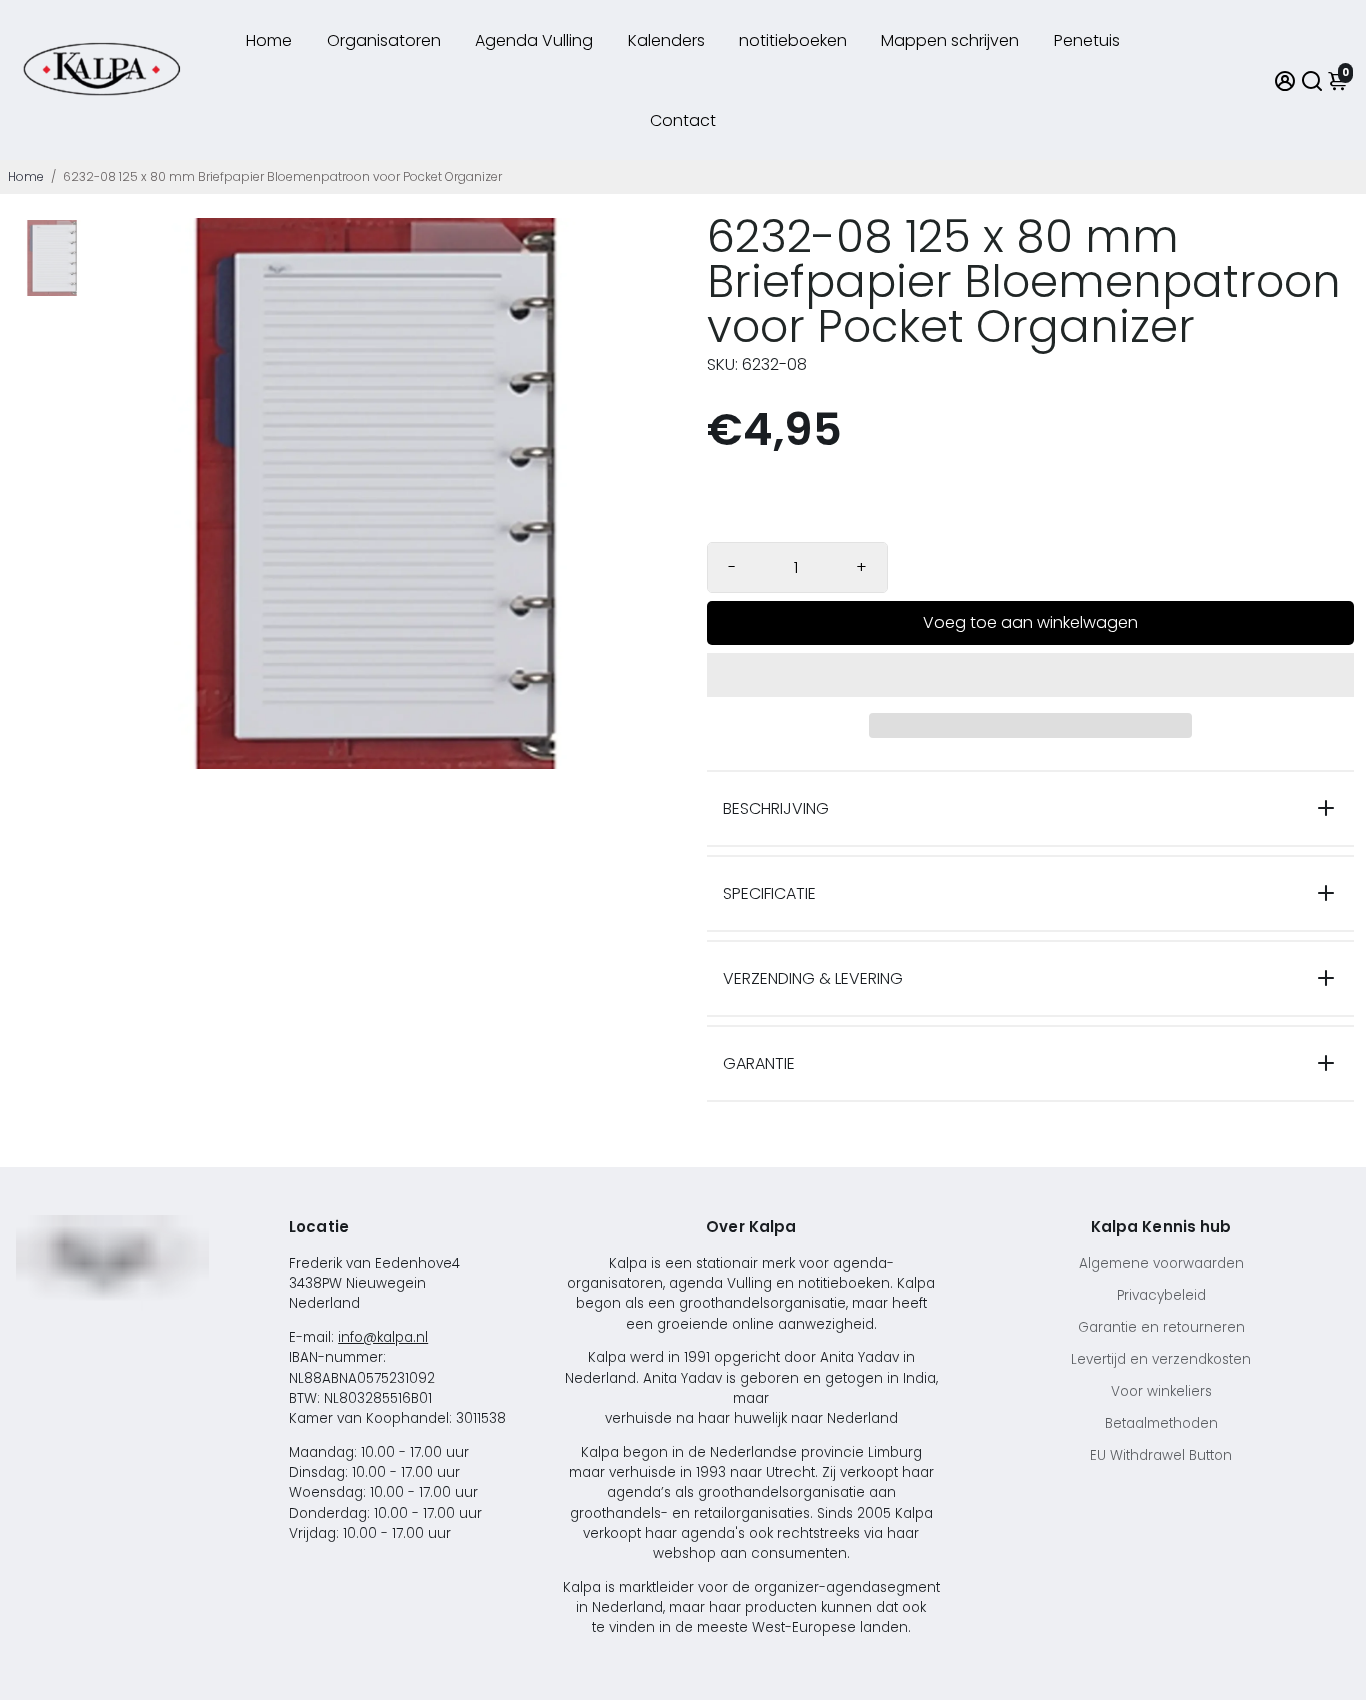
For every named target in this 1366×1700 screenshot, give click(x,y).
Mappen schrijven (950, 40)
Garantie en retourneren (1161, 1327)
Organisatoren (384, 40)
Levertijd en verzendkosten (1161, 1359)
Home (269, 40)
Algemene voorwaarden (1161, 1263)
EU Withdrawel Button (1161, 1455)
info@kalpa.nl (383, 1337)
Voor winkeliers (1161, 1391)
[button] (1030, 675)
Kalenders (666, 40)
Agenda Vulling (534, 40)
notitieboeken (793, 40)
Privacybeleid (1161, 1295)
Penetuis (1087, 40)
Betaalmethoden (1161, 1423)
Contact (683, 120)
